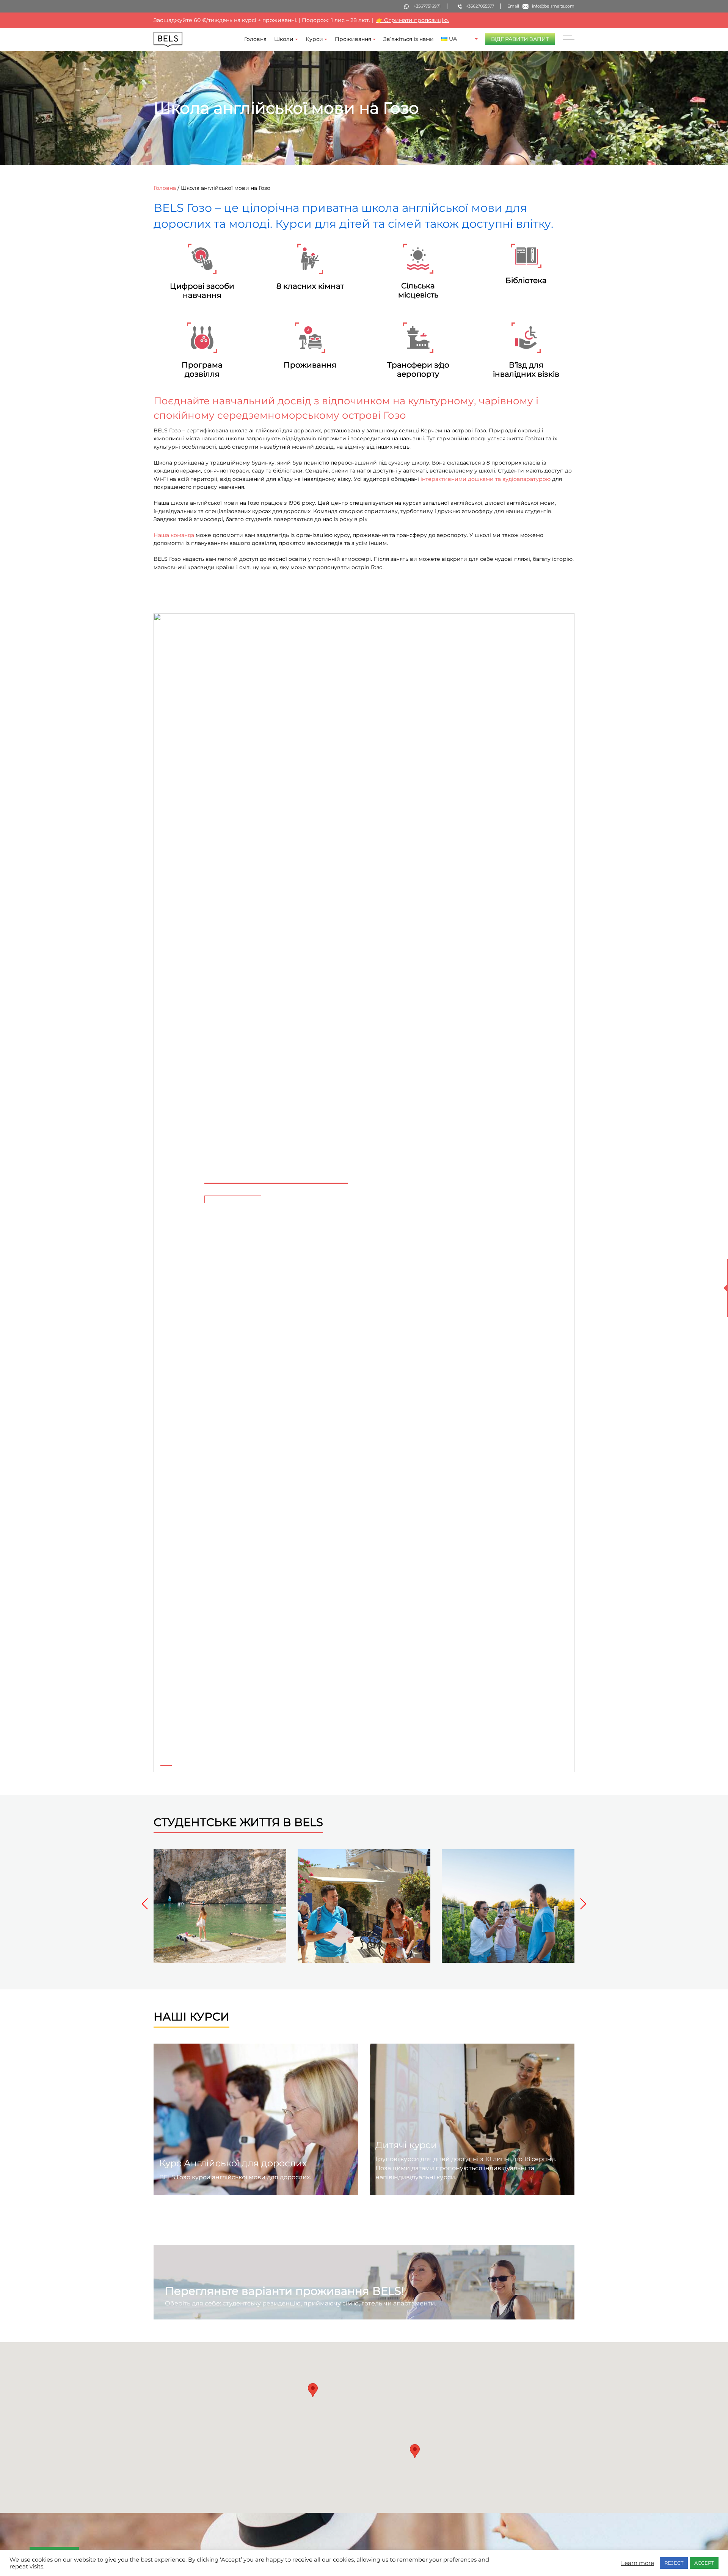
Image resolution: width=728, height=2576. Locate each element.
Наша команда (174, 535)
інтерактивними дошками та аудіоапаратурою (486, 479)
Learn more (638, 2563)
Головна (255, 39)
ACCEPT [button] (704, 2563)
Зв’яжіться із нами (409, 39)
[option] (220, 1906)
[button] (166, 1193)
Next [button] (580, 1904)
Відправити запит (520, 39)
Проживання (353, 39)
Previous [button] (148, 1904)
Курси (314, 39)
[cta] (233, 1199)
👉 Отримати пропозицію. (413, 20)
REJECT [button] (674, 2563)
